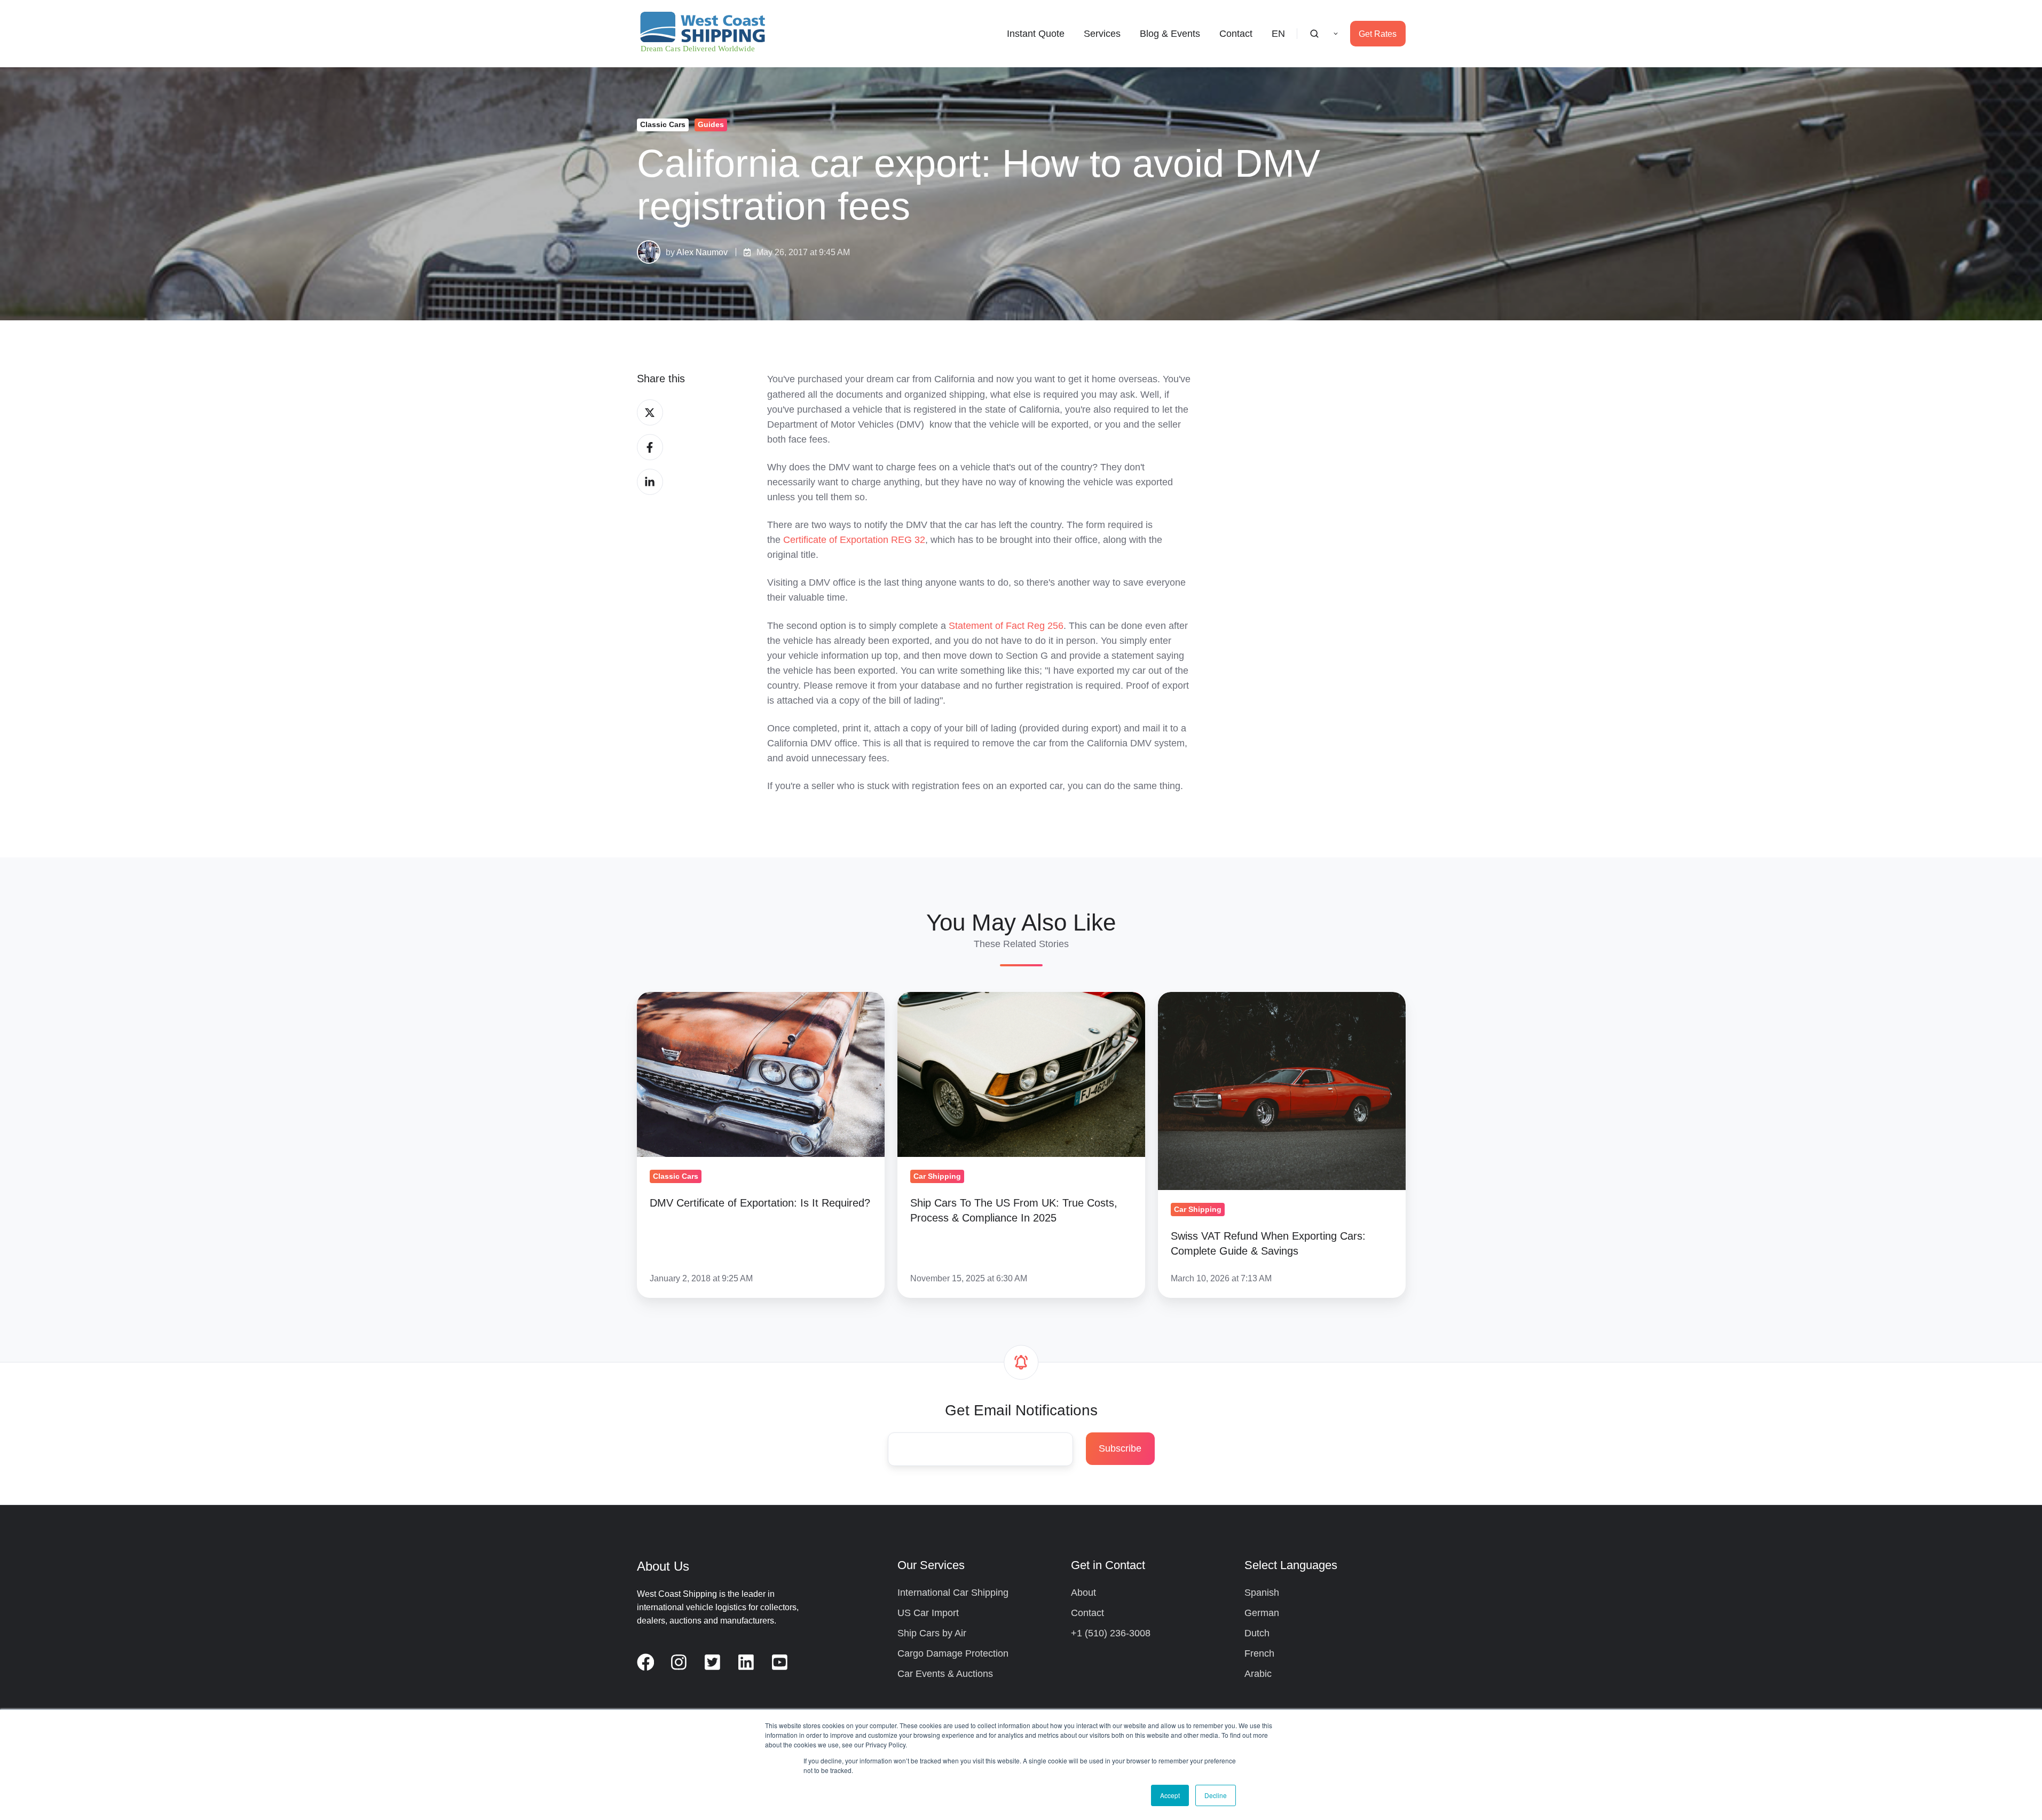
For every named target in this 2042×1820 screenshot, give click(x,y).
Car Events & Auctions (945, 1674)
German (1262, 1613)
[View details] (646, 1662)
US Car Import (928, 1613)
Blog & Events (1170, 34)
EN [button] (1278, 34)
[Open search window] (1314, 34)
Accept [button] (1170, 1795)
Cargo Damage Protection (953, 1653)
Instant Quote (1036, 34)
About (1083, 1593)
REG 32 (854, 540)
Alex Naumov (702, 252)
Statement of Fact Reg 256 (1006, 626)
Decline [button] (1216, 1795)
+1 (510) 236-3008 (1111, 1633)
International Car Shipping (953, 1593)
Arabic (1258, 1674)
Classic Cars (663, 124)
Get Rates (1378, 34)
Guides (711, 124)
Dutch (1257, 1633)
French (1259, 1653)
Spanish (1262, 1593)
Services (1102, 34)
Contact (1236, 34)
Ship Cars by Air (932, 1633)
